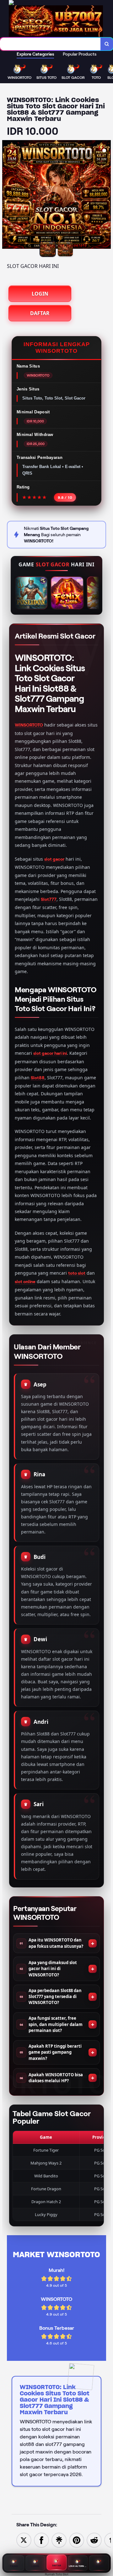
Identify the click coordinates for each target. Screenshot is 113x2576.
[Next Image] (106, 195)
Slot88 (38, 1078)
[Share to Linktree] (59, 2540)
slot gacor (54, 859)
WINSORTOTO (29, 725)
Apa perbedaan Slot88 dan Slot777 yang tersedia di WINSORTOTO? (55, 1996)
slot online (25, 1282)
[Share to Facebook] (41, 2540)
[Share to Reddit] (94, 2540)
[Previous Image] (7, 195)
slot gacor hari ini (50, 1053)
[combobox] (50, 44)
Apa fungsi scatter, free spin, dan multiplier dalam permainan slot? (56, 2024)
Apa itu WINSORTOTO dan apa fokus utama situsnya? (56, 1943)
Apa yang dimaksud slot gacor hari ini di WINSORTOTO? (53, 1969)
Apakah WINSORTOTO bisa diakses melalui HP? (56, 2078)
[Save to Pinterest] (77, 2540)
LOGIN (40, 294)
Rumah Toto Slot (57, 2574)
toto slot (77, 1273)
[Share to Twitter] (24, 2540)
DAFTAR (40, 313)
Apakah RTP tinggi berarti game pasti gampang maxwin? (55, 2052)
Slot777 (49, 899)
